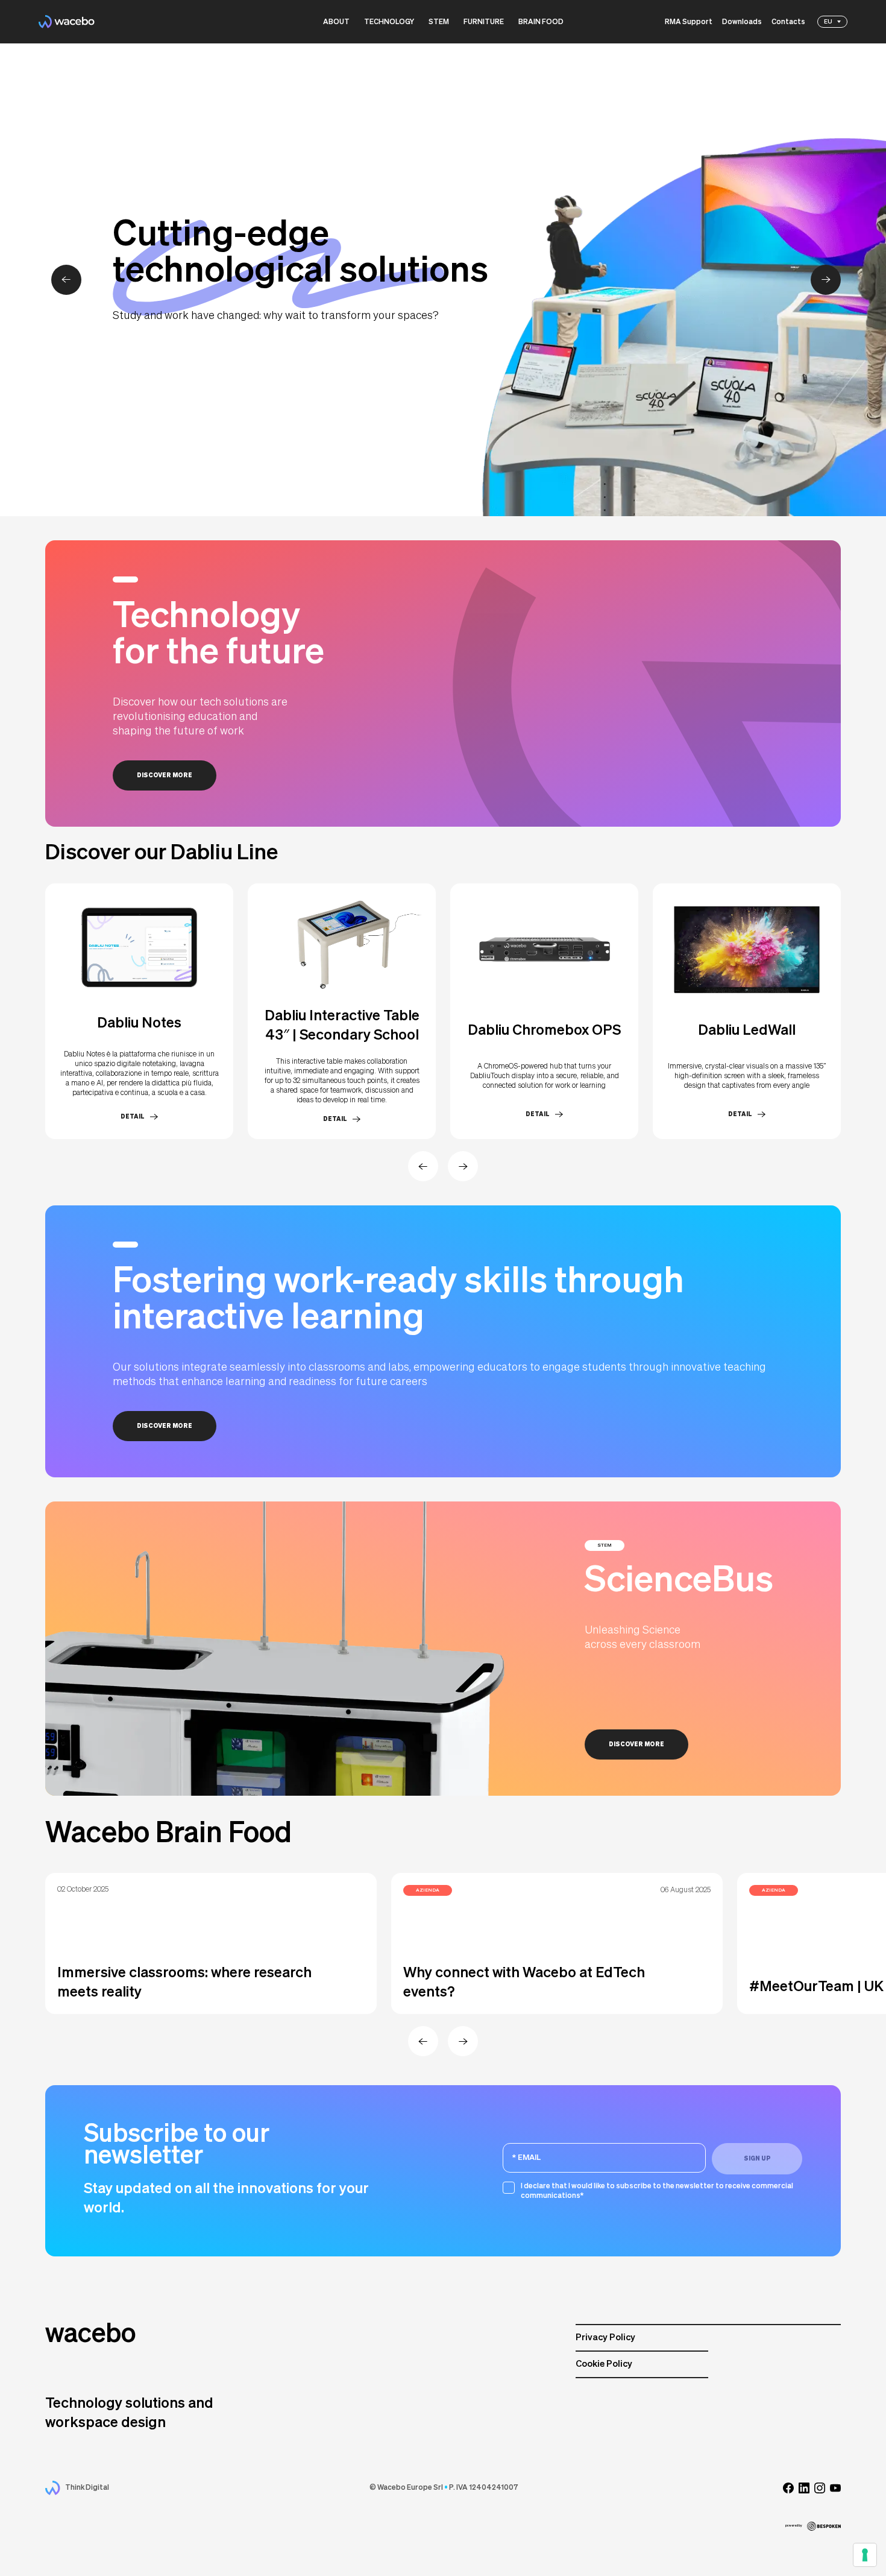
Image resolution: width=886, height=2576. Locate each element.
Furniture (484, 22)
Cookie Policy (604, 2364)
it (827, 33)
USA (831, 54)
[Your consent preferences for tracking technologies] (865, 2555)
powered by (794, 2526)
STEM (439, 22)
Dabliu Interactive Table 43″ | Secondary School (342, 1026)
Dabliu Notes (139, 1023)
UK (828, 43)
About (336, 22)
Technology (389, 22)
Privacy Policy (605, 2338)
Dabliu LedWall (747, 1031)
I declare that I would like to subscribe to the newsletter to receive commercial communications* (657, 2191)
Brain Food (541, 22)
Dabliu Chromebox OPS (544, 1031)
